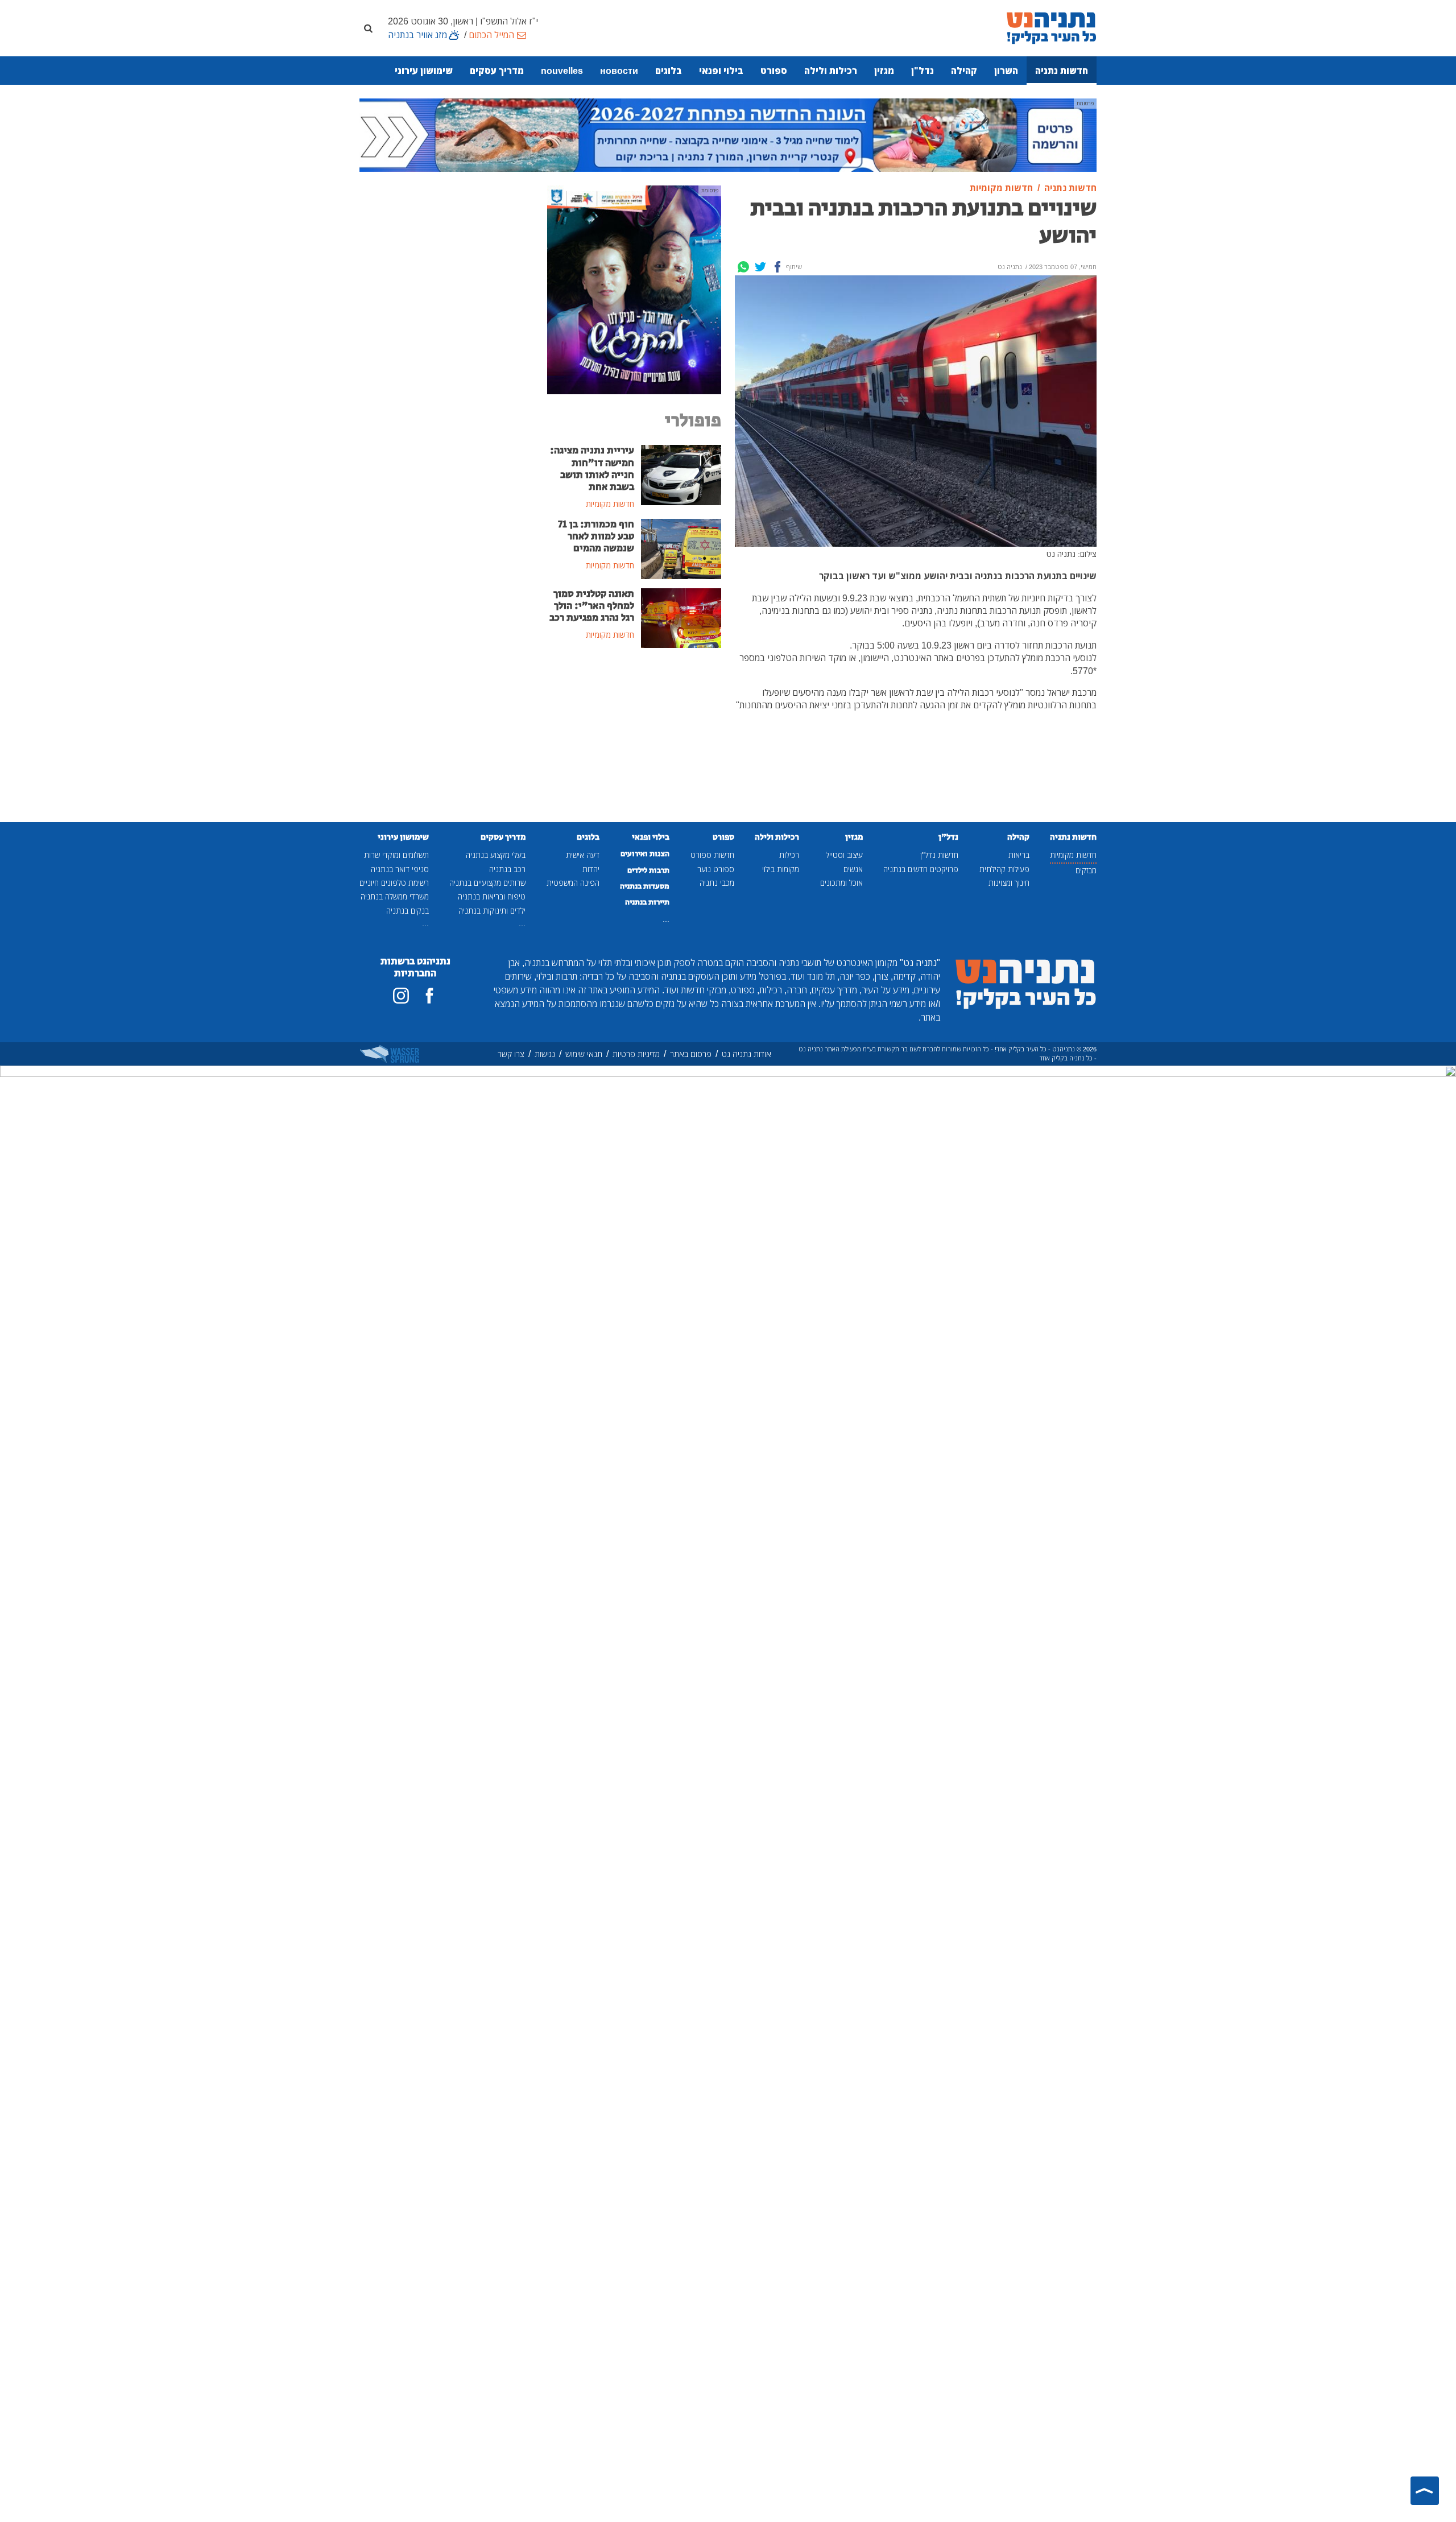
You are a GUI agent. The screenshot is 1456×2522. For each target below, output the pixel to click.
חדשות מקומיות (1073, 855)
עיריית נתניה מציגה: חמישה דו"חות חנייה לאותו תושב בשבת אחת (592, 469)
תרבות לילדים (648, 870)
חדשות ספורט (712, 855)
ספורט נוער (716, 869)
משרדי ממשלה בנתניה (395, 896)
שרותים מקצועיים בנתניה (487, 883)
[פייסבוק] (429, 996)
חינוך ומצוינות (1009, 883)
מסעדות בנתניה (645, 886)
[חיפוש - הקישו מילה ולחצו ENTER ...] (368, 28)
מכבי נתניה (717, 883)
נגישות (545, 1054)
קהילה (964, 71)
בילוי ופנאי (721, 71)
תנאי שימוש (584, 1054)
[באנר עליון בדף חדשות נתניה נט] (728, 134)
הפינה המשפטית (573, 883)
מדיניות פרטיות (636, 1054)
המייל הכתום (491, 35)
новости (619, 71)
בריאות (1019, 855)
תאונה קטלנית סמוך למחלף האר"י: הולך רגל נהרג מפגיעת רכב (592, 606)
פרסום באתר (691, 1054)
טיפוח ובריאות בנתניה (492, 896)
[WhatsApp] (743, 267)
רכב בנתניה (507, 869)
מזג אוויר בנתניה (417, 35)
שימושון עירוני (424, 71)
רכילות (789, 855)
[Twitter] (760, 267)
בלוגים (669, 71)
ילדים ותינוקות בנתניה (492, 911)
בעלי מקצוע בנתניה (496, 855)
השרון (1006, 71)
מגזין (884, 71)
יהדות (591, 869)
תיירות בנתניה (647, 902)
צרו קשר (511, 1054)
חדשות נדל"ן (939, 855)
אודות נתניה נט (746, 1054)
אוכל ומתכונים (841, 883)
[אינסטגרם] (401, 996)
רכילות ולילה (831, 71)
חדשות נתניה (1062, 71)
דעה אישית (583, 855)
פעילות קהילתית (1004, 869)
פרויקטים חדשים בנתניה (921, 869)
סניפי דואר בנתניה (400, 869)
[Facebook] (777, 267)
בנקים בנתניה (408, 911)
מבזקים (1086, 870)
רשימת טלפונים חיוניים (394, 883)
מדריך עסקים (497, 71)
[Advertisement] (634, 743)
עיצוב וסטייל (844, 855)
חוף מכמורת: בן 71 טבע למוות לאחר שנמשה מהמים (596, 536)
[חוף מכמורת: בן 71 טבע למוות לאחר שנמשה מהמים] (681, 548)
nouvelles (562, 71)
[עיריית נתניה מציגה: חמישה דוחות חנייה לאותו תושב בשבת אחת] (681, 474)
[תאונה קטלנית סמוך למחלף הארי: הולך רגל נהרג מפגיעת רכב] (681, 617)
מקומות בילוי (781, 869)
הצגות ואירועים (645, 854)
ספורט (774, 71)
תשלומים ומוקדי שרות (396, 855)
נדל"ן (923, 71)
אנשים (853, 869)
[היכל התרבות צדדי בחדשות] (634, 289)
